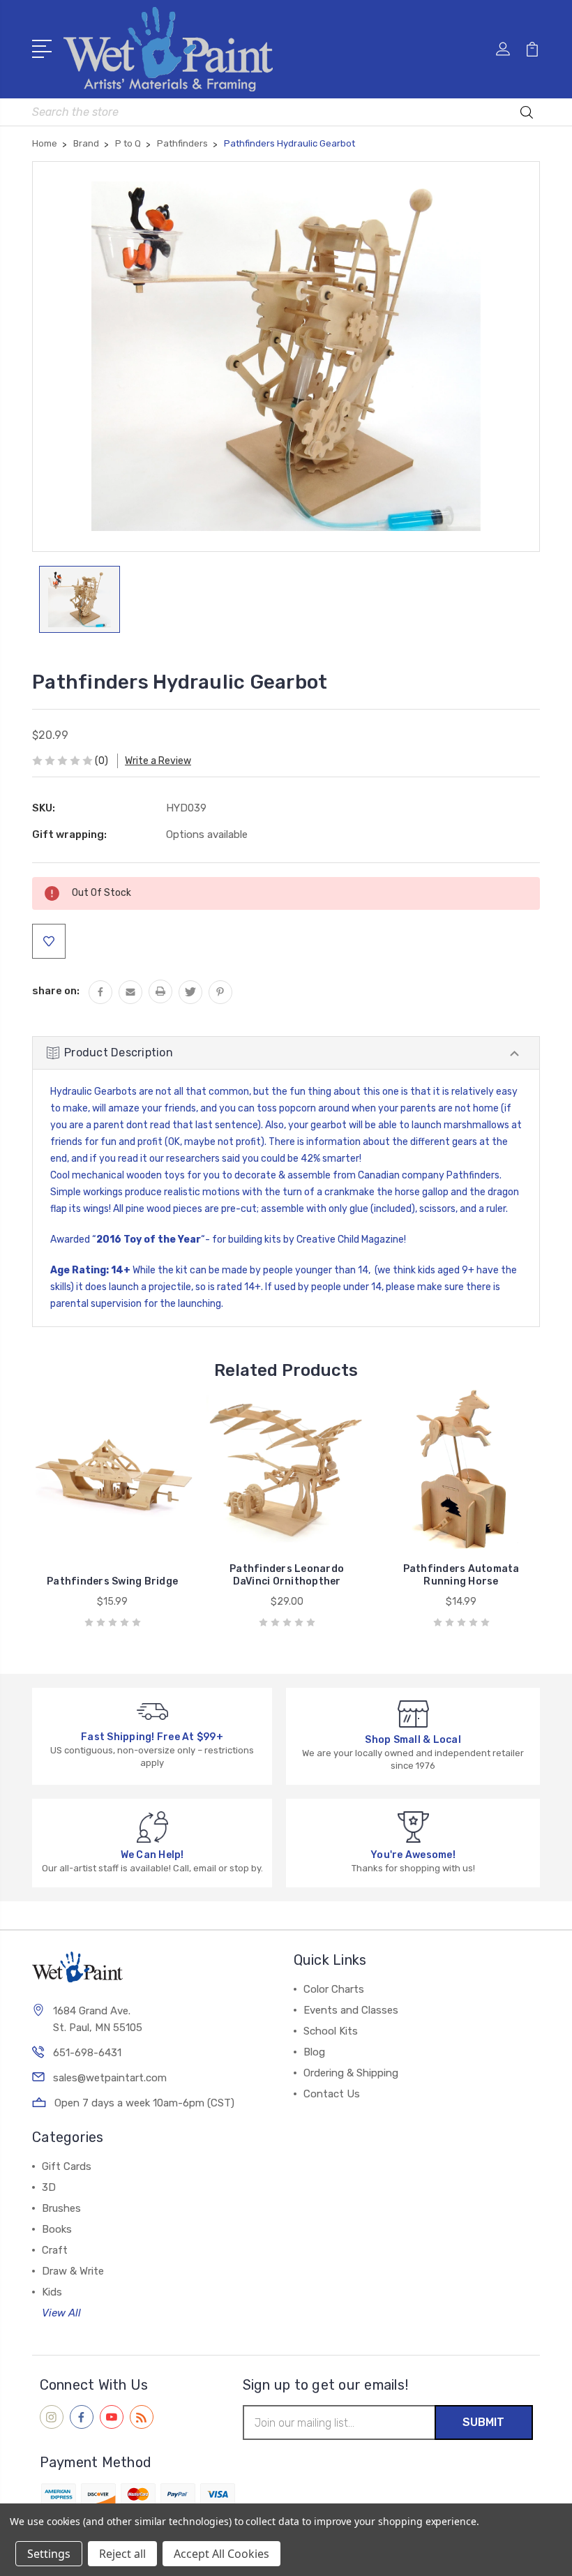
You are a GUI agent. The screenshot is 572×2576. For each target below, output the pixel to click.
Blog (314, 2052)
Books (57, 2229)
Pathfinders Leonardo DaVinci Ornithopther (287, 1575)
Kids (52, 2292)
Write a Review (158, 761)
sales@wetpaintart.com (110, 2078)
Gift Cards (67, 2166)
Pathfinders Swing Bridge (112, 1581)
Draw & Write (73, 2271)
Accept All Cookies (221, 2554)
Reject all (122, 2554)
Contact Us (332, 2094)
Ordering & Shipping (351, 2073)
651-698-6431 (87, 2053)
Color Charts (334, 1989)
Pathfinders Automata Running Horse (461, 1575)
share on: (56, 991)
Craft (55, 2250)
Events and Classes (351, 2010)
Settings (49, 2554)
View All (61, 2313)
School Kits (331, 2031)
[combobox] (286, 112)
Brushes (61, 2208)
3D (49, 2187)
